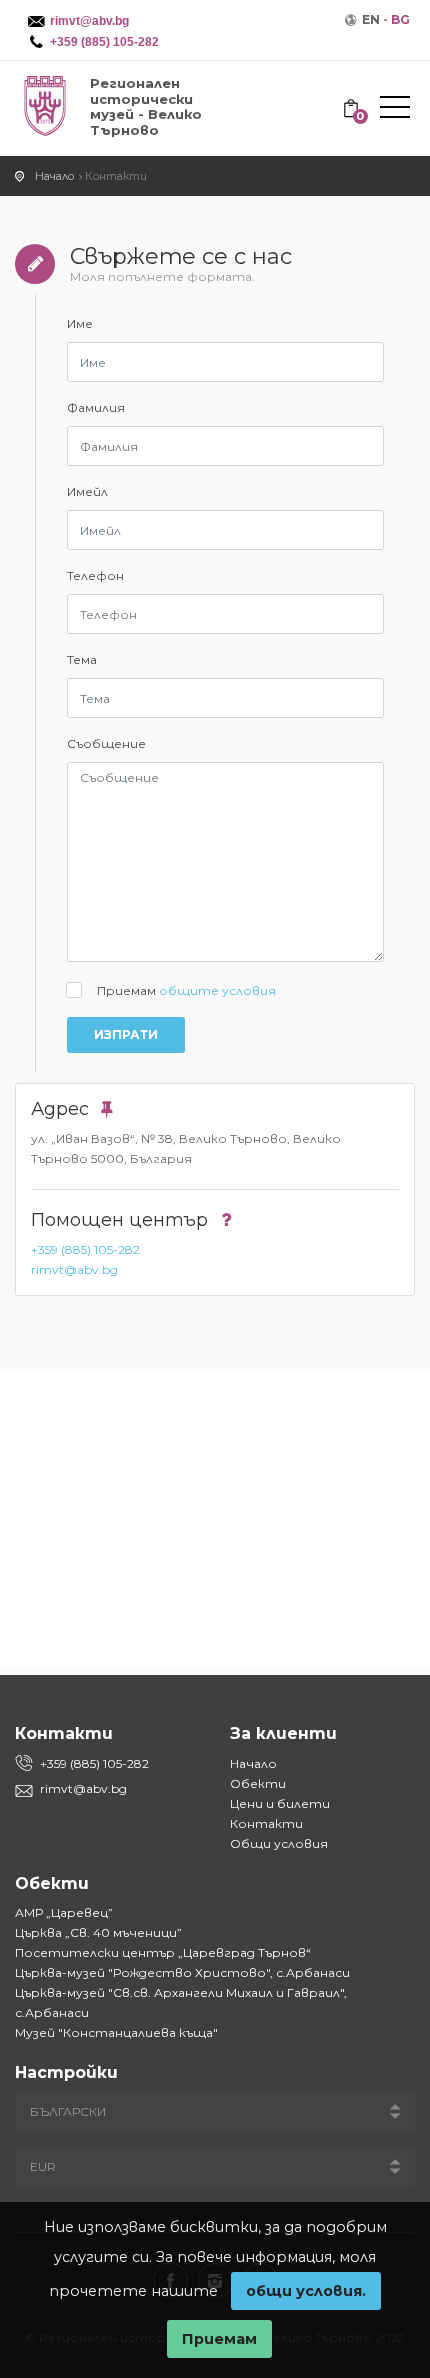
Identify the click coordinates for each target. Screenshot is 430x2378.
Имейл (87, 491)
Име (80, 323)
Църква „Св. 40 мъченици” (98, 1932)
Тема (82, 659)
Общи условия (279, 1843)
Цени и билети (280, 1803)
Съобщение (106, 743)
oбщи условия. (306, 2291)
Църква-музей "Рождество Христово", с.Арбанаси (182, 1972)
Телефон (95, 575)
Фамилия (96, 407)
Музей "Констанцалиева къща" (116, 2032)
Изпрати (126, 1034)
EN (371, 19)
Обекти (258, 1783)
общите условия (217, 990)
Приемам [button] (219, 2339)
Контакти (266, 1823)
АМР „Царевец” (64, 1912)
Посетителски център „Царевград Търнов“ (163, 1952)
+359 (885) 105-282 (85, 1249)
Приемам (186, 990)
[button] (395, 111)
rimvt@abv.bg (74, 1269)
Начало (253, 1763)
